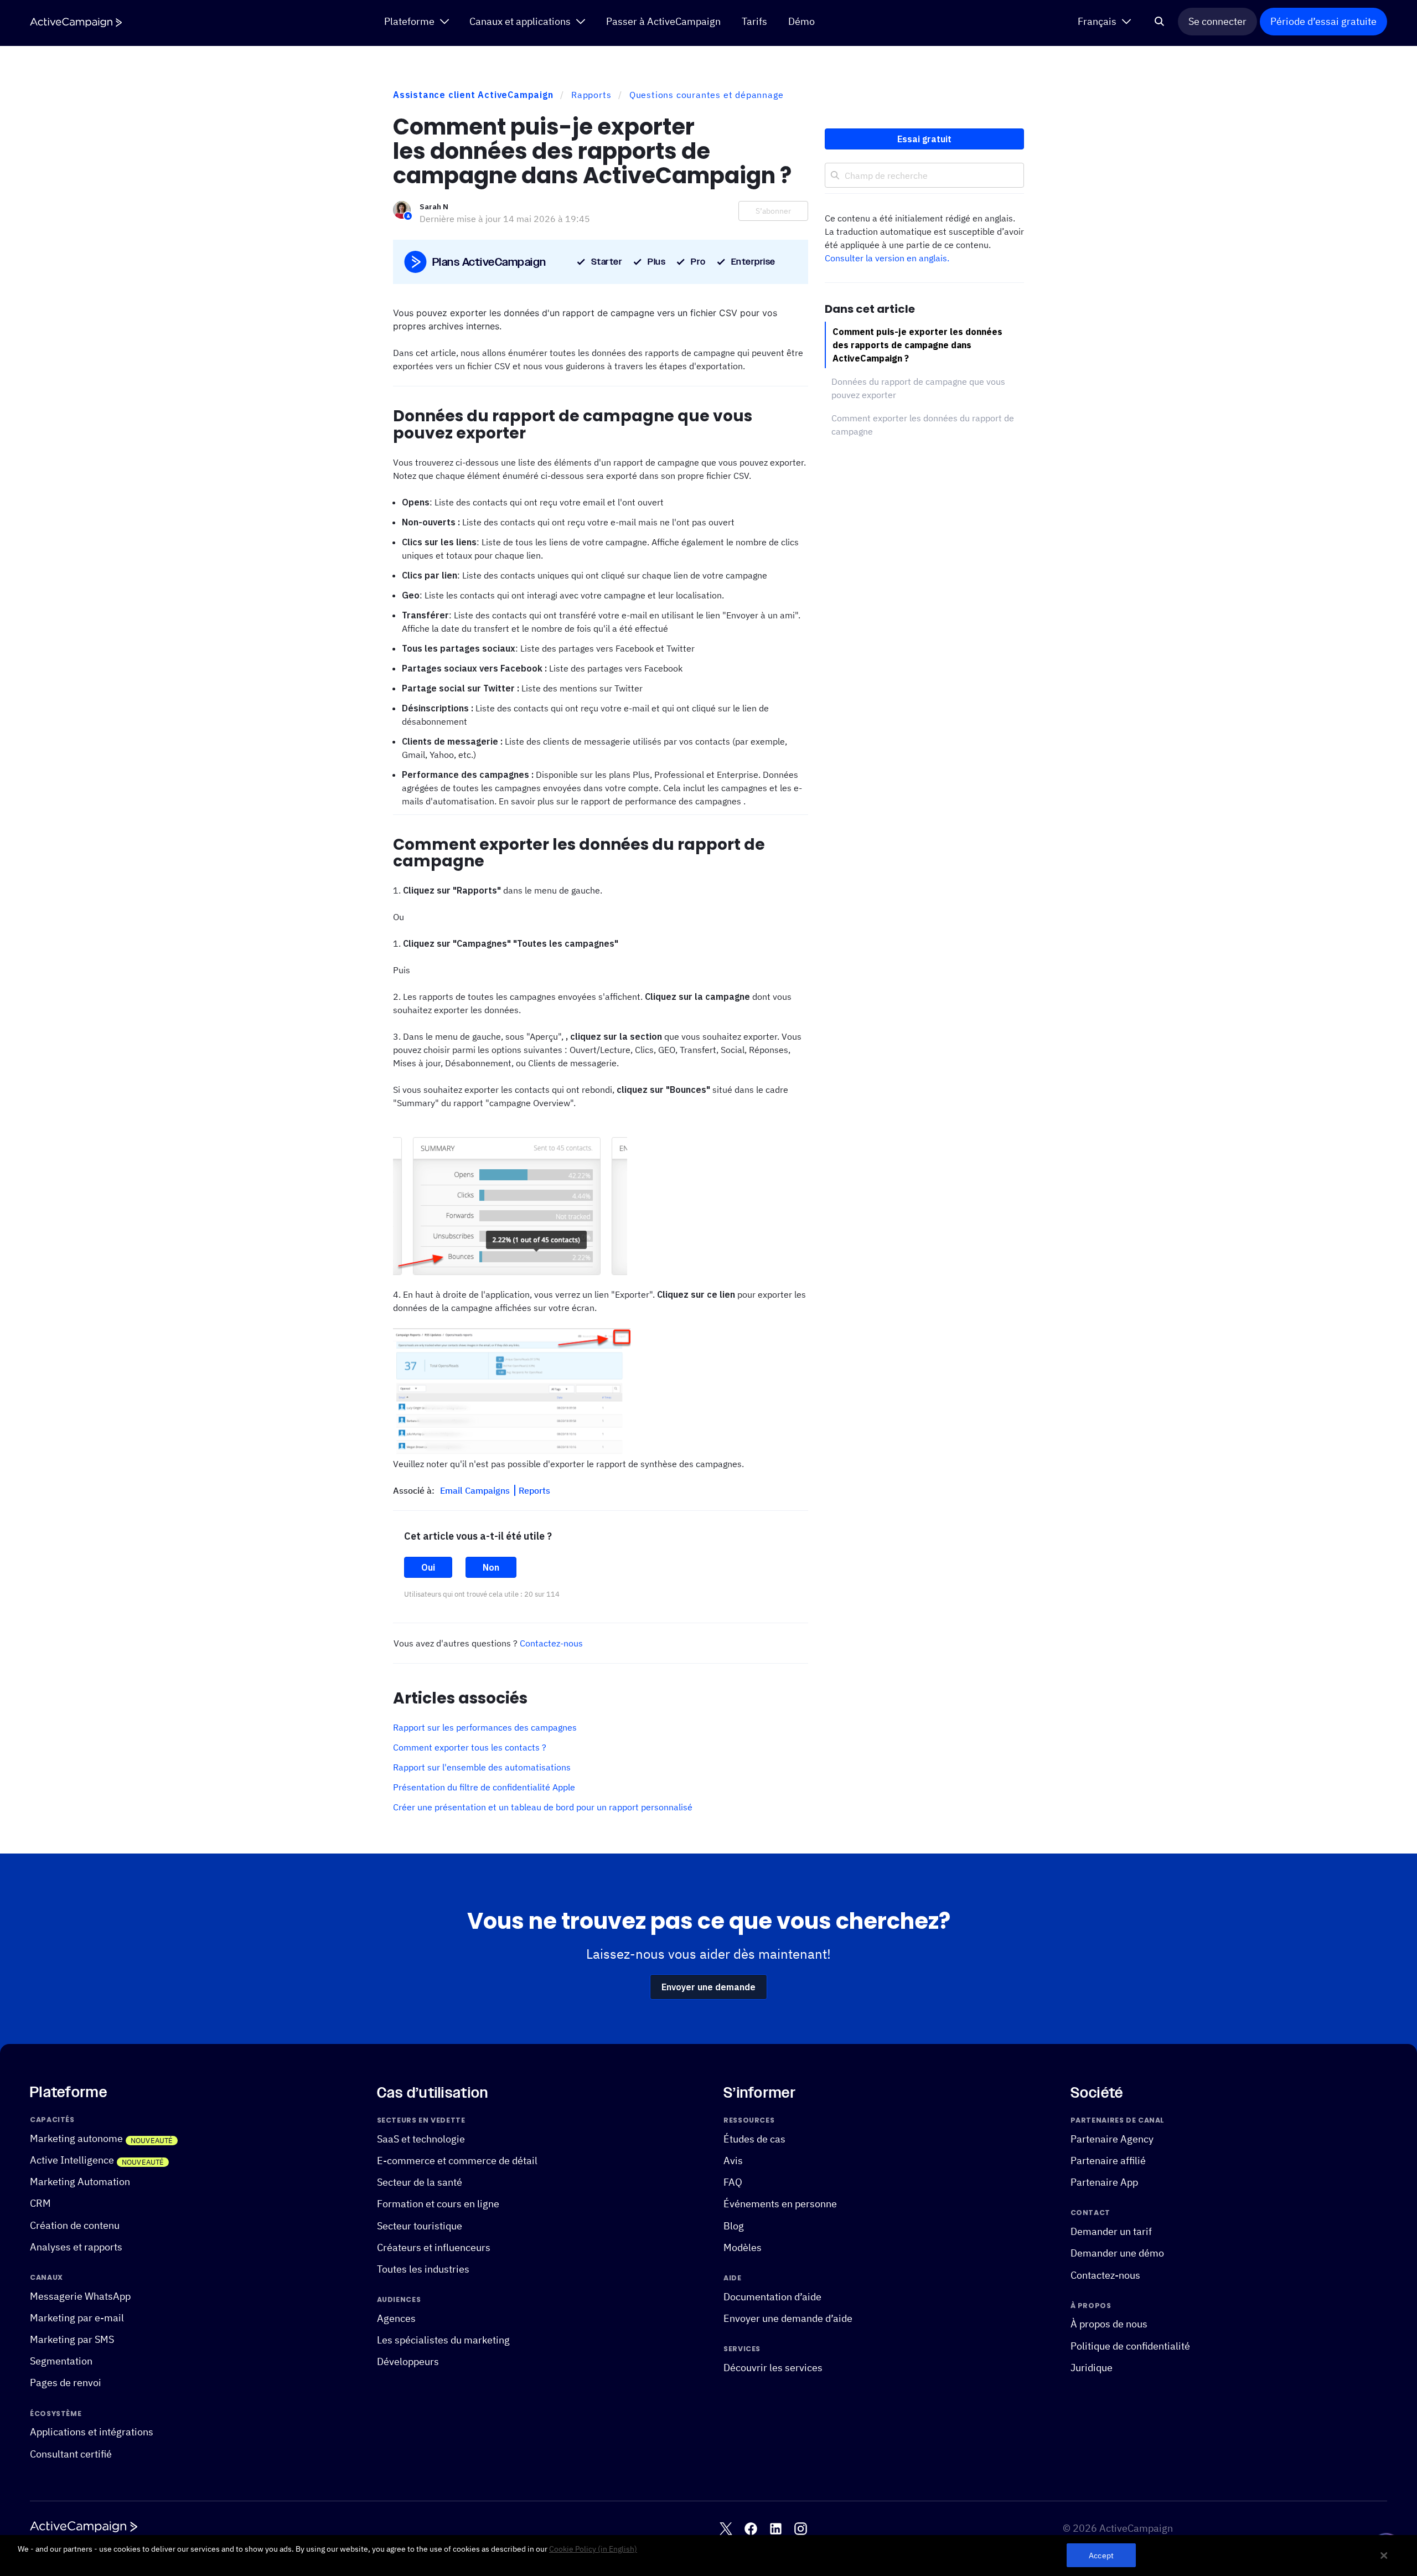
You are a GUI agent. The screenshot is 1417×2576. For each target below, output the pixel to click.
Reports (534, 1490)
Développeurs (408, 2361)
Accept (1101, 2555)
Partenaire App (1104, 2182)
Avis (733, 2161)
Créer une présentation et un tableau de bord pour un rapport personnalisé (543, 1807)
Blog (734, 2226)
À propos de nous (1109, 2324)
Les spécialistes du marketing (443, 2340)
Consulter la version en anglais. (887, 258)
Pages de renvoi (66, 2383)
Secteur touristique (420, 2226)
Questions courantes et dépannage (707, 95)
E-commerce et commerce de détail (457, 2161)
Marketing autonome (76, 2138)
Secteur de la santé (420, 2182)
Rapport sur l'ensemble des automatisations (482, 1767)
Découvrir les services (773, 2368)
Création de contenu (75, 2225)
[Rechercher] (1160, 22)
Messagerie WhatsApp (80, 2296)
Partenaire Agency (1112, 2139)
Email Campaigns (476, 1490)
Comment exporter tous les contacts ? (470, 1747)
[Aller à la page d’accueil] (76, 22)
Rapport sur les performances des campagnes (485, 1727)
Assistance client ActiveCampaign (473, 95)
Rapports (591, 95)
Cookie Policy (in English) (593, 2549)
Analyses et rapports (76, 2247)
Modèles (743, 2247)
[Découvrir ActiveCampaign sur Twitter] (726, 2529)
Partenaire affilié (1108, 2161)
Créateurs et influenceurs (434, 2247)
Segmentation (61, 2361)
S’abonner (773, 211)
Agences (396, 2318)
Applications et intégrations (92, 2432)
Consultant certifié (71, 2454)
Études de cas (754, 2139)
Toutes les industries (423, 2269)
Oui (428, 1567)
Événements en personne (780, 2204)
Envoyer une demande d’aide (788, 2318)
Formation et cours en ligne (438, 2204)
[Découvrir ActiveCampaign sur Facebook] (751, 2529)
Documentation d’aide (772, 2297)
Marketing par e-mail (77, 2318)
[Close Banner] (1384, 2556)
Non (491, 1567)
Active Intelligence (72, 2160)
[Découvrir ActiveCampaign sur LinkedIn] (776, 2529)
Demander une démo (1117, 2254)
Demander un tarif (1111, 2231)
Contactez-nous (551, 1643)
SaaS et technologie (421, 2139)
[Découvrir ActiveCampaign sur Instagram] (801, 2529)
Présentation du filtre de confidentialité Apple (484, 1787)
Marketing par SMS (72, 2339)
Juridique (1092, 2368)
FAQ (733, 2182)
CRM (40, 2204)
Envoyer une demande (708, 1987)
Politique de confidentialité (1130, 2346)
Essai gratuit (924, 139)
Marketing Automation (80, 2182)
